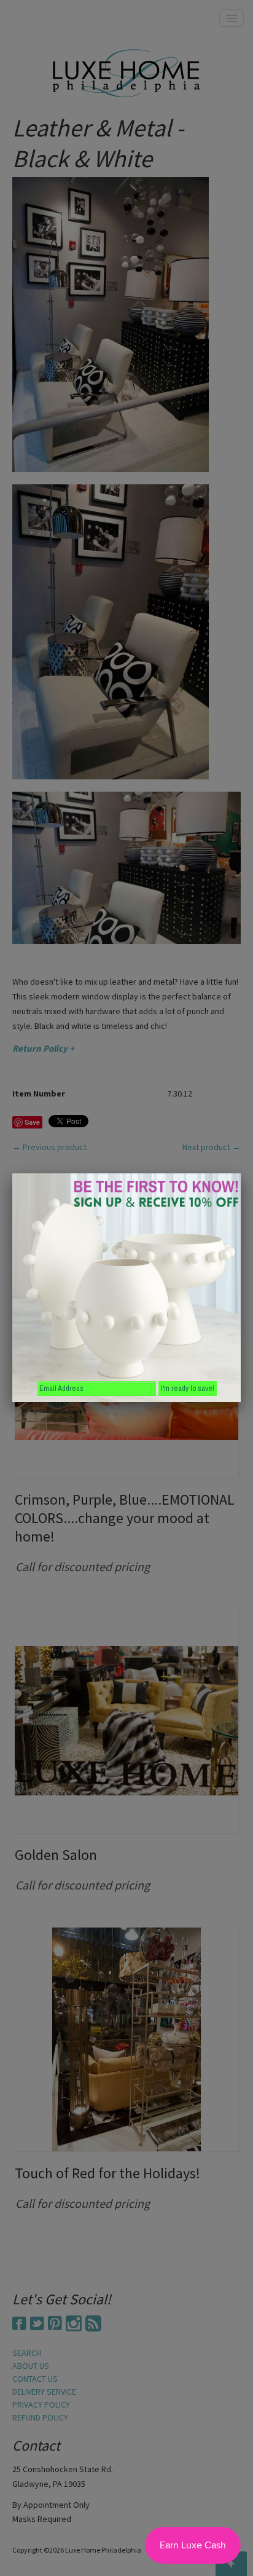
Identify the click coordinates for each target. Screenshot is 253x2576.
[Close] (241, 1173)
